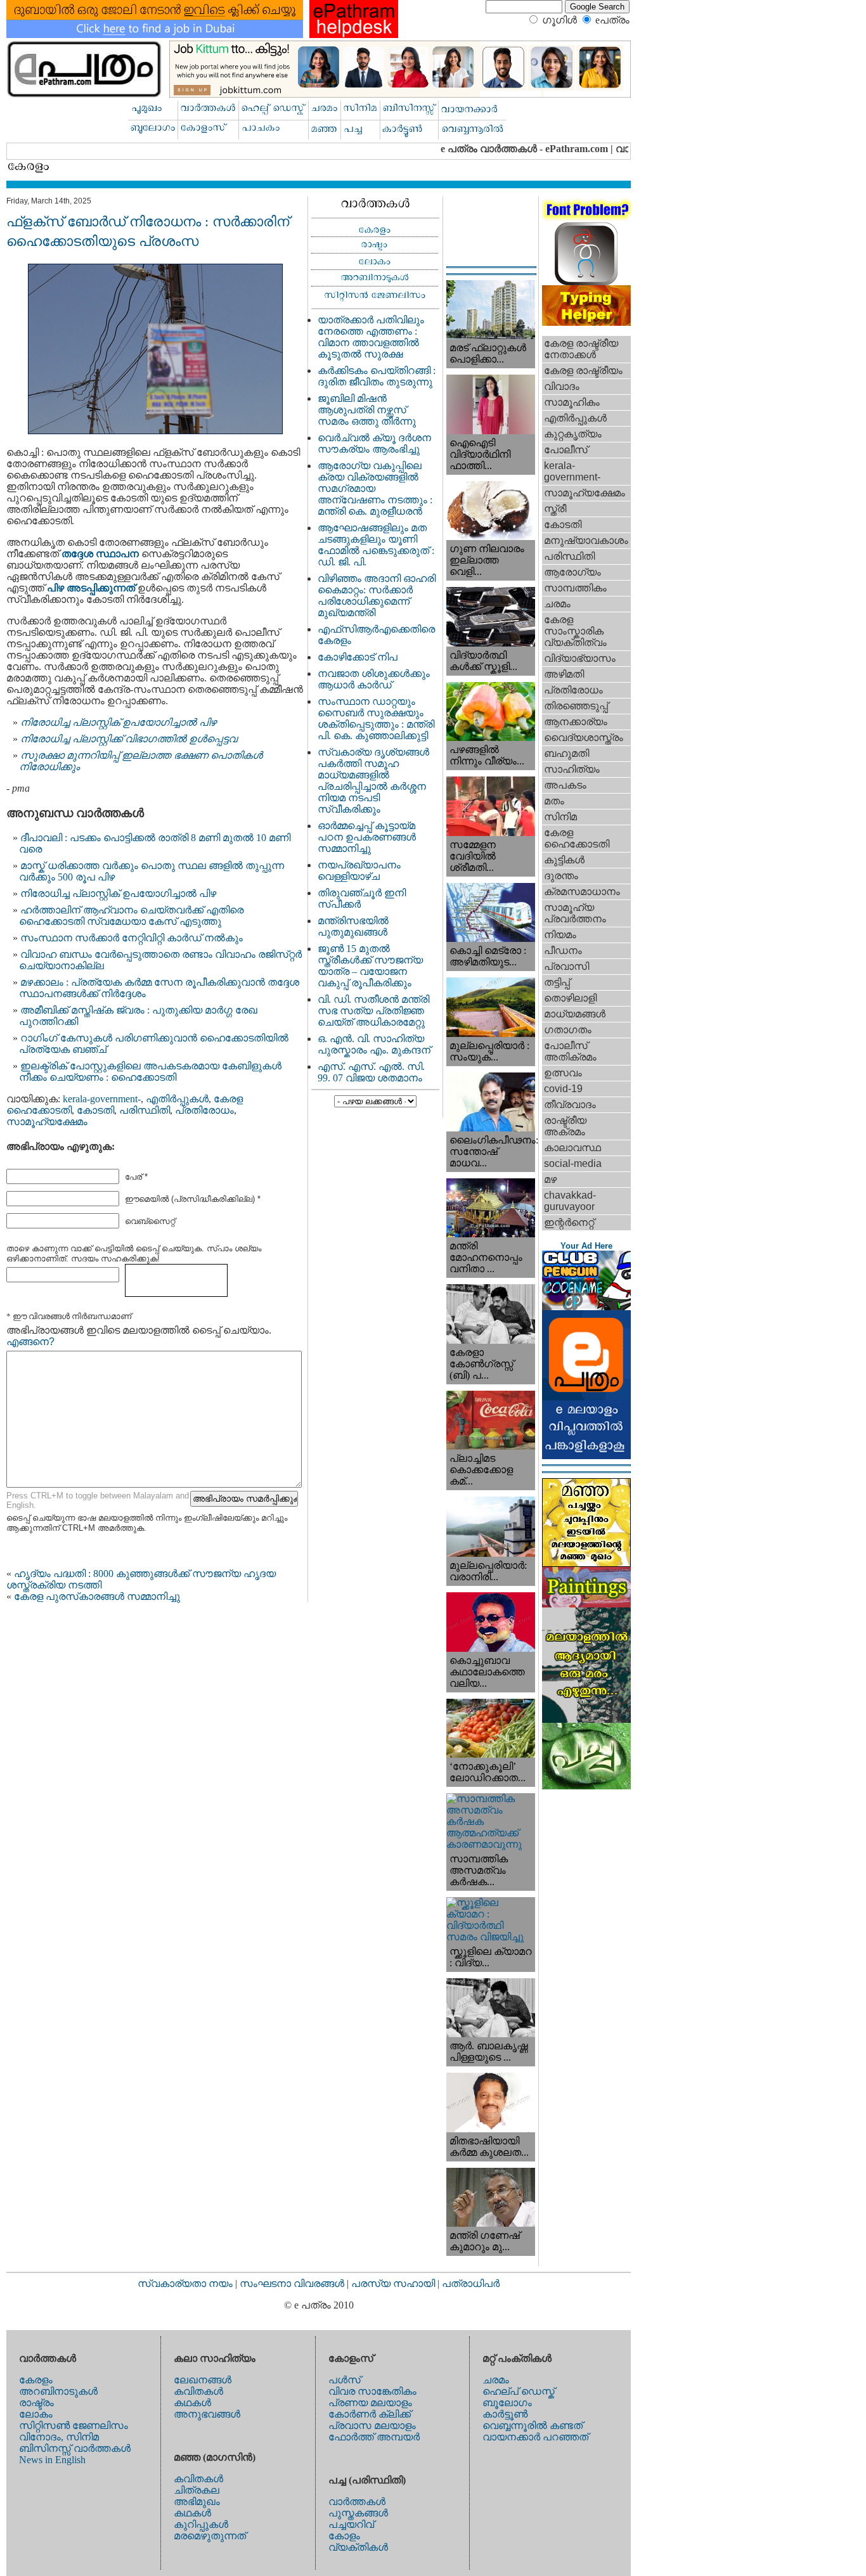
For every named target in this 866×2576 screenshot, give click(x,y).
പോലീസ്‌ (566, 450)
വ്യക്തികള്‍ (358, 2547)
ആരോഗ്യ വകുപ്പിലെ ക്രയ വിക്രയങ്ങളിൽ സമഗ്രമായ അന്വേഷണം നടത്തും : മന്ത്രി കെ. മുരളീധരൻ (375, 488)
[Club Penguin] (586, 1307)
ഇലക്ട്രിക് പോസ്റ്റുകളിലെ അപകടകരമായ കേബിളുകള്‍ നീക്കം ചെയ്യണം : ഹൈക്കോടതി (150, 1072)
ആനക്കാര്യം (576, 722)
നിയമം (560, 935)
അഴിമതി (564, 674)
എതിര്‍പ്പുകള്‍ (177, 1099)
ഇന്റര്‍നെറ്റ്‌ (569, 1222)
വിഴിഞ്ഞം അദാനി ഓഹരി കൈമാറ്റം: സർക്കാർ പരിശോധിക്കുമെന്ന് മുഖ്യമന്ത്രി (377, 596)
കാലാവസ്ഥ (572, 1148)
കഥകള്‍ (192, 2403)
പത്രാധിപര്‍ (471, 2283)
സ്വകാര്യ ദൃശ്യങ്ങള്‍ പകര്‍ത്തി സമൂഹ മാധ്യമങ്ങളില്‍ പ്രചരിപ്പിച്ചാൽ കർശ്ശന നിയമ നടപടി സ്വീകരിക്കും (373, 781)
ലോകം (36, 2414)
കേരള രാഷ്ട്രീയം (583, 370)
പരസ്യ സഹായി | (397, 2283)
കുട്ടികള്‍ (564, 860)
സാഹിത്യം (572, 769)
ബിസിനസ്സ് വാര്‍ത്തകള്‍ (75, 2448)
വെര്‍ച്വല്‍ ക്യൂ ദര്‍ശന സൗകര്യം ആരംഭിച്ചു (374, 443)
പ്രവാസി (566, 966)
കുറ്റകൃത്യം (573, 434)
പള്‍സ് (345, 2380)
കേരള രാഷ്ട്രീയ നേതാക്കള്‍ (581, 349)
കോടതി (95, 1110)
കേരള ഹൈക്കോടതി (577, 838)
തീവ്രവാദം (570, 1104)
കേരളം (36, 2380)
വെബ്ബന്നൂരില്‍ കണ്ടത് (533, 2425)
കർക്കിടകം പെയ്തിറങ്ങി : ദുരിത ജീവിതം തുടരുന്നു (377, 376)
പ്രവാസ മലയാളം (372, 2425)
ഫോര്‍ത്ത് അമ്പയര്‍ (374, 2437)
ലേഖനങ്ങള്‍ (203, 2380)
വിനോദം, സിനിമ (59, 2437)
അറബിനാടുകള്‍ (58, 2391)
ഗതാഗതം (568, 1030)
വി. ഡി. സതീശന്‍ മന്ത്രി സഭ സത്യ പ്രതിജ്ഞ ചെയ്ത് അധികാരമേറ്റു (373, 1011)
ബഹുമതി (566, 753)
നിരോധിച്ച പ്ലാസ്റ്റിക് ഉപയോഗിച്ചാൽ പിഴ (118, 893)
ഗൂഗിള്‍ (559, 20)
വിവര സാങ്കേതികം (372, 2391)
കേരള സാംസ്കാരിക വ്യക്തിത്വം (575, 631)
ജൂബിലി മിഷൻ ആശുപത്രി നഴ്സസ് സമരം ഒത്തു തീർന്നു (367, 410)
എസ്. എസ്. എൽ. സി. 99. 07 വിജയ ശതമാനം (371, 1072)
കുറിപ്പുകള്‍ (201, 2524)
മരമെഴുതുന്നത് (210, 2536)
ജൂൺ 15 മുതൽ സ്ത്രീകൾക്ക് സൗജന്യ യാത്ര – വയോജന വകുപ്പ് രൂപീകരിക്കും (370, 966)
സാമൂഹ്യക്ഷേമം (47, 1122)
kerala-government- (102, 1099)
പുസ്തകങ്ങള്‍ (358, 2513)
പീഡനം (563, 950)
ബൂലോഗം (507, 2403)
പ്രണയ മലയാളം (370, 2403)
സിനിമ (560, 817)
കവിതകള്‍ (198, 2391)
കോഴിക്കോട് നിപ (358, 657)
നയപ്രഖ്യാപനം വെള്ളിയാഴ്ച (359, 871)
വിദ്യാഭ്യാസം (580, 658)
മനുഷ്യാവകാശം (586, 540)
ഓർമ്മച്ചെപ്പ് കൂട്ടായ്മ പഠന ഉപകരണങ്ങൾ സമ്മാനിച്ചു (367, 837)
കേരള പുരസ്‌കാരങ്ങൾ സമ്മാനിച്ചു (97, 1596)
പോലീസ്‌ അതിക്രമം (570, 1051)
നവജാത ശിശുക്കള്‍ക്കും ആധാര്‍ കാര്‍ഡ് (374, 679)
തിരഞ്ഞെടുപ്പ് (576, 706)
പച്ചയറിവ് (351, 2524)
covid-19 (563, 1089)
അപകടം (565, 785)
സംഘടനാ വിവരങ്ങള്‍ (293, 2283)
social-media (573, 1163)
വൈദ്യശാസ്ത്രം (584, 737)
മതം (554, 801)
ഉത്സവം (563, 1073)
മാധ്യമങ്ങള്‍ (575, 1014)
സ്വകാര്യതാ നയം (185, 2283)
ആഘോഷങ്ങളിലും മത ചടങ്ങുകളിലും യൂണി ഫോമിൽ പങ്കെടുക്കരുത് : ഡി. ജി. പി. (376, 545)
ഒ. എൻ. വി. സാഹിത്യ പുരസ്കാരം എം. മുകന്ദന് (374, 1044)
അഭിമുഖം (197, 2502)
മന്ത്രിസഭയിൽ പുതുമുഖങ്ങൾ (353, 926)
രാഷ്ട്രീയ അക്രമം (565, 1126)
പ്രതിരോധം (204, 1110)
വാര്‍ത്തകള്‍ (357, 2502)
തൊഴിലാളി (570, 998)
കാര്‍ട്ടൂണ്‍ (505, 2414)
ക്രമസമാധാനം (582, 892)
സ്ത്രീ (555, 509)
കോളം (344, 2536)
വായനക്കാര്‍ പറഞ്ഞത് (535, 2437)
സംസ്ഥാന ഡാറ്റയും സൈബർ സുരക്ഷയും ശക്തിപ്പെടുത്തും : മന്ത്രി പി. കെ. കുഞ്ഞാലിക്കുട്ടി (376, 718)
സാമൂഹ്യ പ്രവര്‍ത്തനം (575, 913)
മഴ (550, 1179)
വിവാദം (562, 386)
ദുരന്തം (561, 876)
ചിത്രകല (197, 2490)
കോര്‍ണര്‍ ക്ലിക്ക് (370, 2414)
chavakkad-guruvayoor (570, 1201)
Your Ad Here (586, 1246)
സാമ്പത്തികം (575, 588)
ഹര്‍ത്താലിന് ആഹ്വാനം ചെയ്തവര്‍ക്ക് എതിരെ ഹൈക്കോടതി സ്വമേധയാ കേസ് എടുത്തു (131, 916)
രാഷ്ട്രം (36, 2403)
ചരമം (557, 604)
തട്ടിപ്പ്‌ (557, 982)
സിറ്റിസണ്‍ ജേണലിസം (74, 2425)
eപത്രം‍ (612, 20)
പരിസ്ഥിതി (145, 1110)
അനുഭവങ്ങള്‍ (207, 2414)
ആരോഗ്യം (572, 572)
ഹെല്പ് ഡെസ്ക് (519, 2391)
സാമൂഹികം (572, 402)
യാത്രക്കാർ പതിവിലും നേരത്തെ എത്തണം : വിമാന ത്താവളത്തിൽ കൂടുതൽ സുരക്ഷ (371, 337)
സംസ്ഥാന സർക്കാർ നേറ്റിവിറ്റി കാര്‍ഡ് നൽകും (132, 938)
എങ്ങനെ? (30, 1342)
